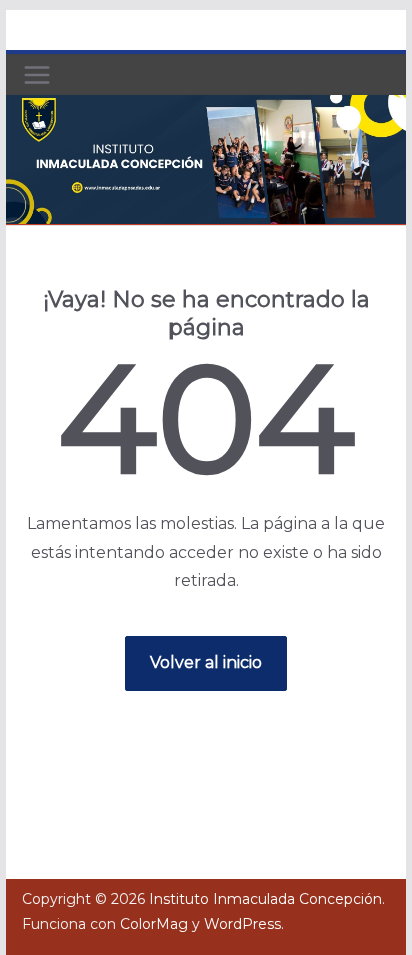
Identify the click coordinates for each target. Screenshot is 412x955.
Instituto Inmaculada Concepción (265, 899)
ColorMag (154, 924)
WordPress (242, 924)
